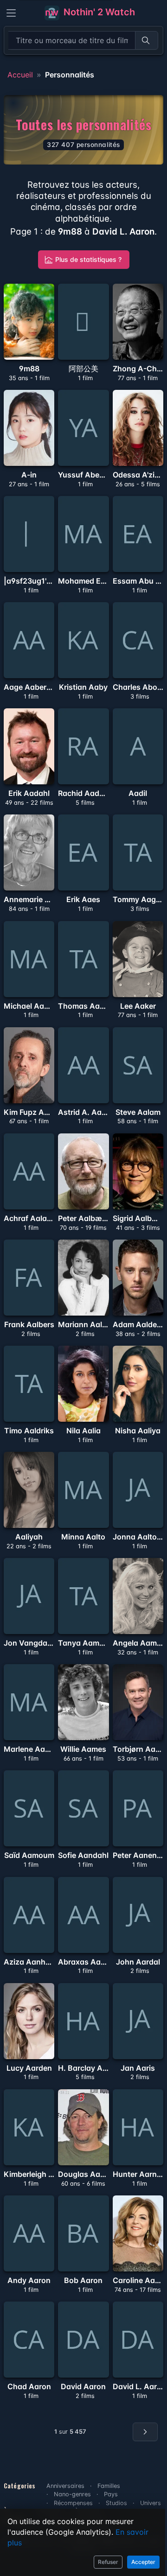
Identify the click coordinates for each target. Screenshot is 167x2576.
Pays (111, 2494)
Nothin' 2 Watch (98, 12)
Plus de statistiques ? (88, 259)
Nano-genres (72, 2494)
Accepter (143, 2562)
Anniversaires (65, 2486)
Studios (116, 2503)
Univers (151, 2503)
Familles (109, 2486)
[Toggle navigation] (11, 13)
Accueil (20, 75)
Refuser (108, 2562)
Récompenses (73, 2503)
